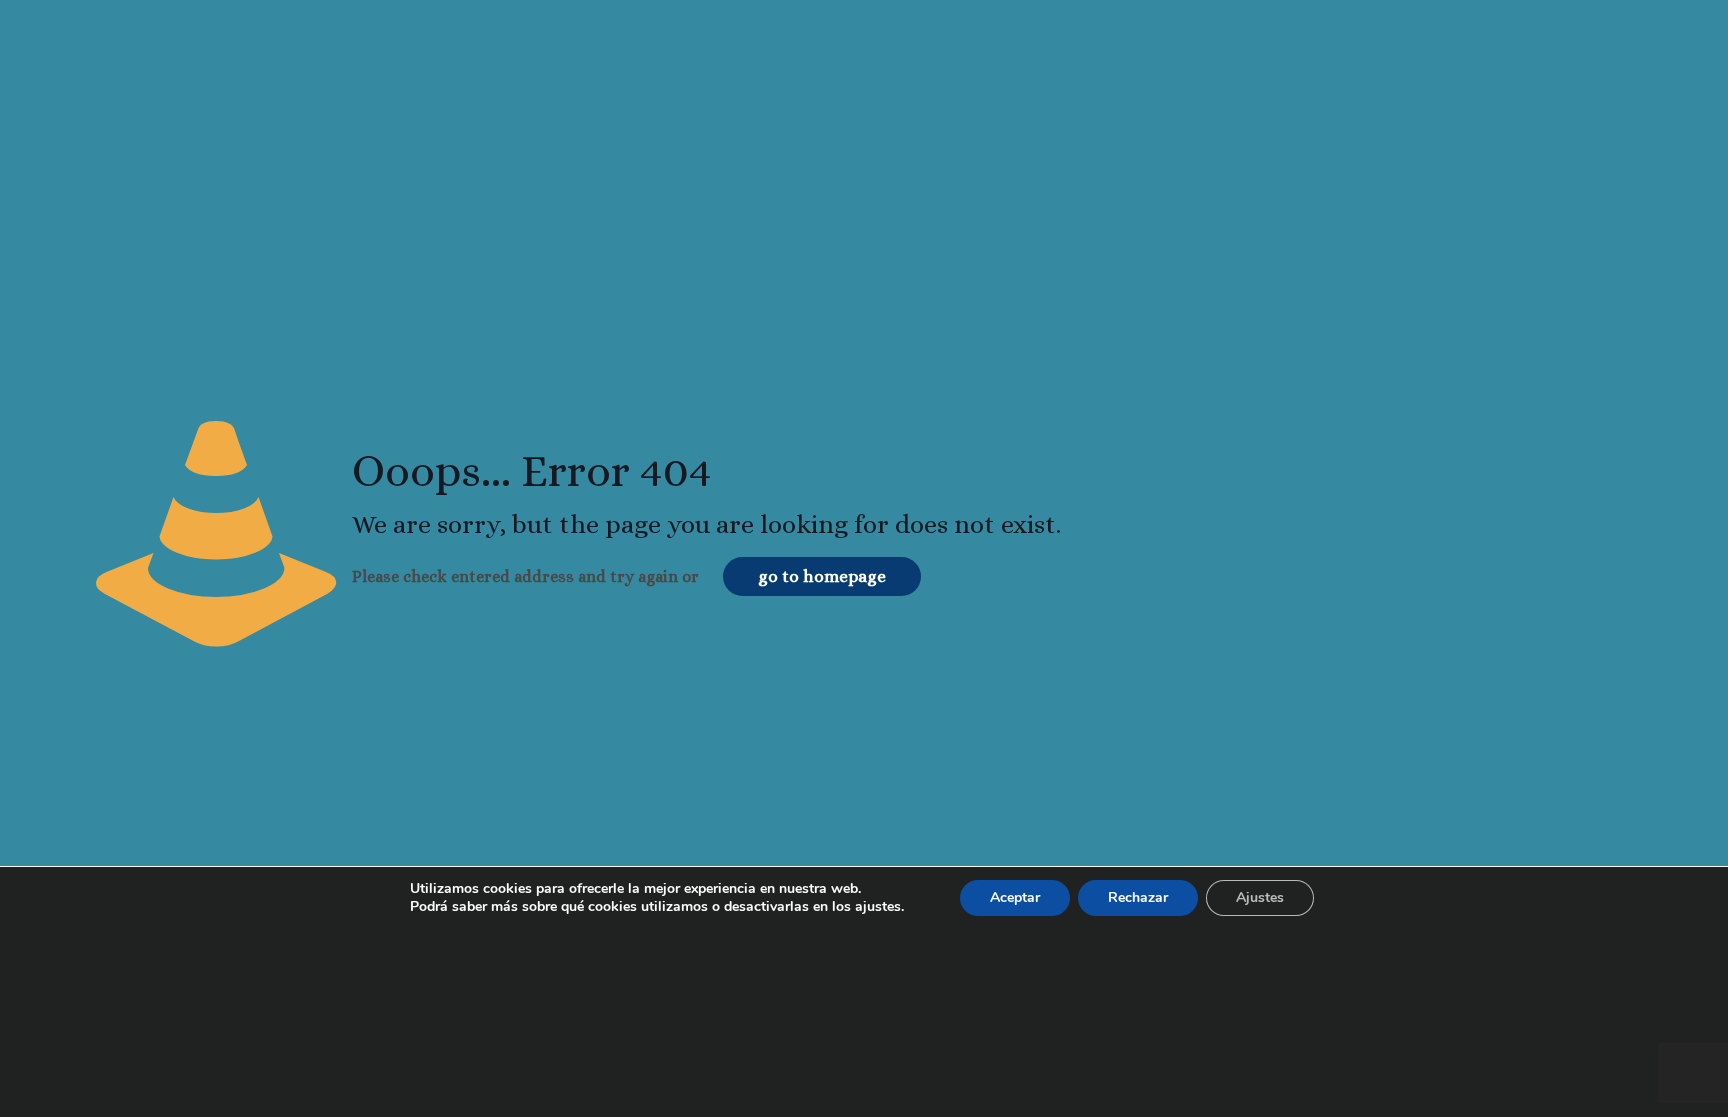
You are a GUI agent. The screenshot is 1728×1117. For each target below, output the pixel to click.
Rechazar (1138, 897)
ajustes (878, 907)
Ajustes (1260, 897)
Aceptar (1015, 897)
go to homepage (822, 576)
